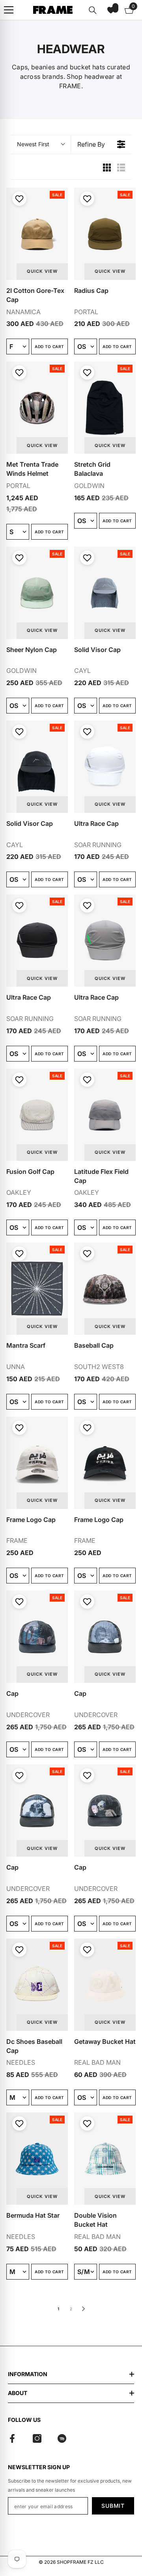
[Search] (93, 10)
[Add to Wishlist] (18, 199)
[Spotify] (62, 2438)
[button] (111, 10)
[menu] (9, 10)
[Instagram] (37, 2438)
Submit (113, 2506)
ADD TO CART (49, 346)
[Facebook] (12, 2438)
